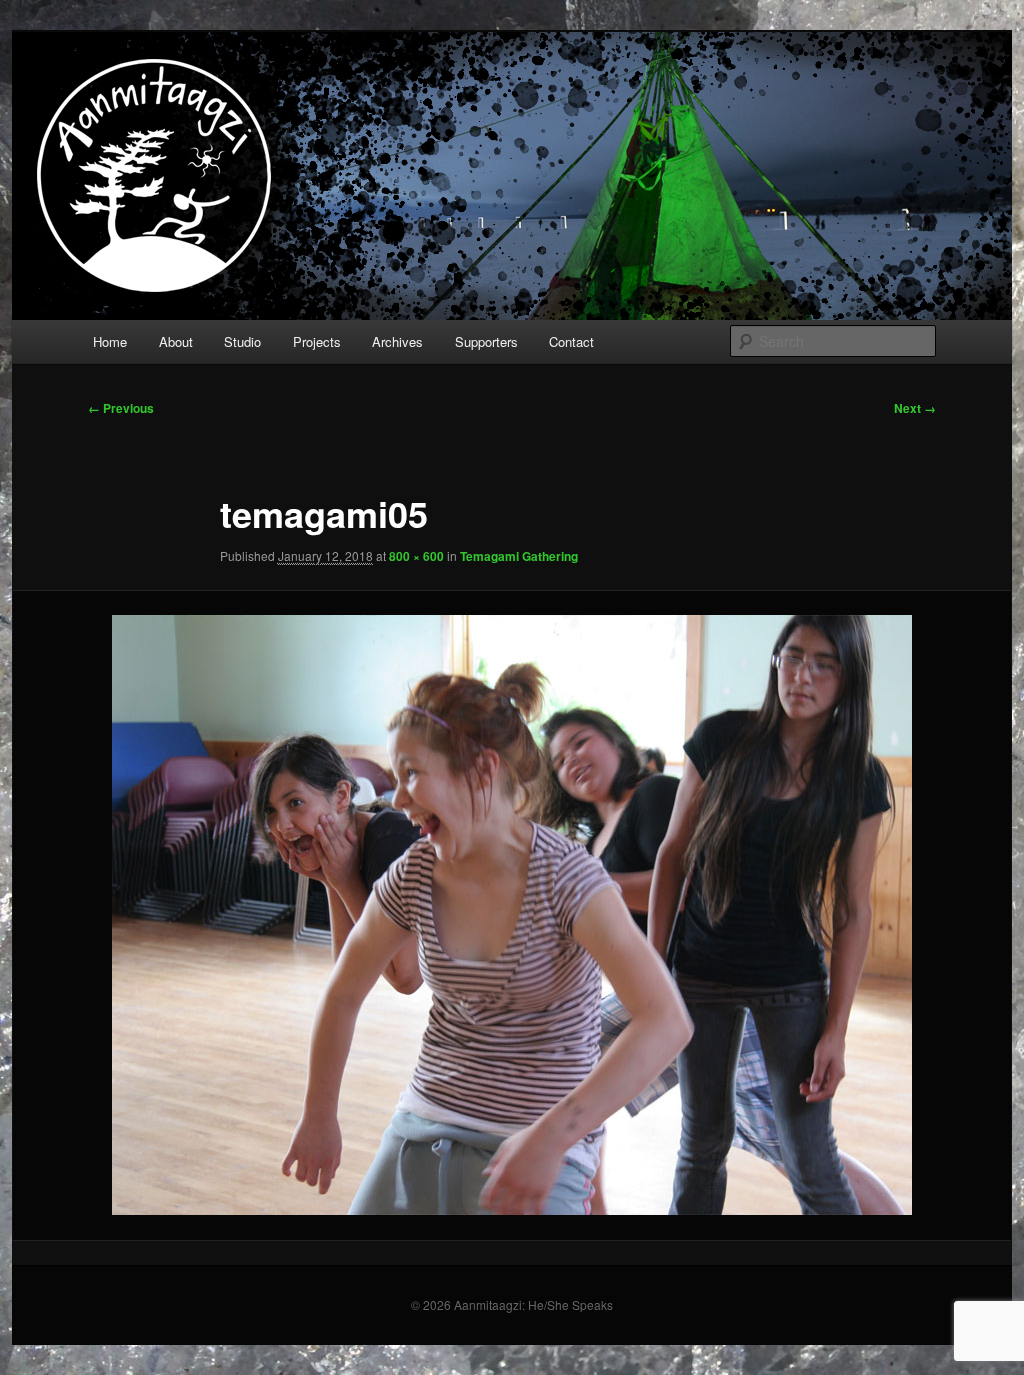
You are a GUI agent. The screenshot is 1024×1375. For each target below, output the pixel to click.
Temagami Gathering (519, 556)
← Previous (121, 408)
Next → (915, 408)
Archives (397, 341)
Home (110, 341)
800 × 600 (416, 556)
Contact (571, 341)
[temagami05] (512, 915)
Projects (317, 341)
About (176, 341)
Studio (242, 341)
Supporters (486, 341)
